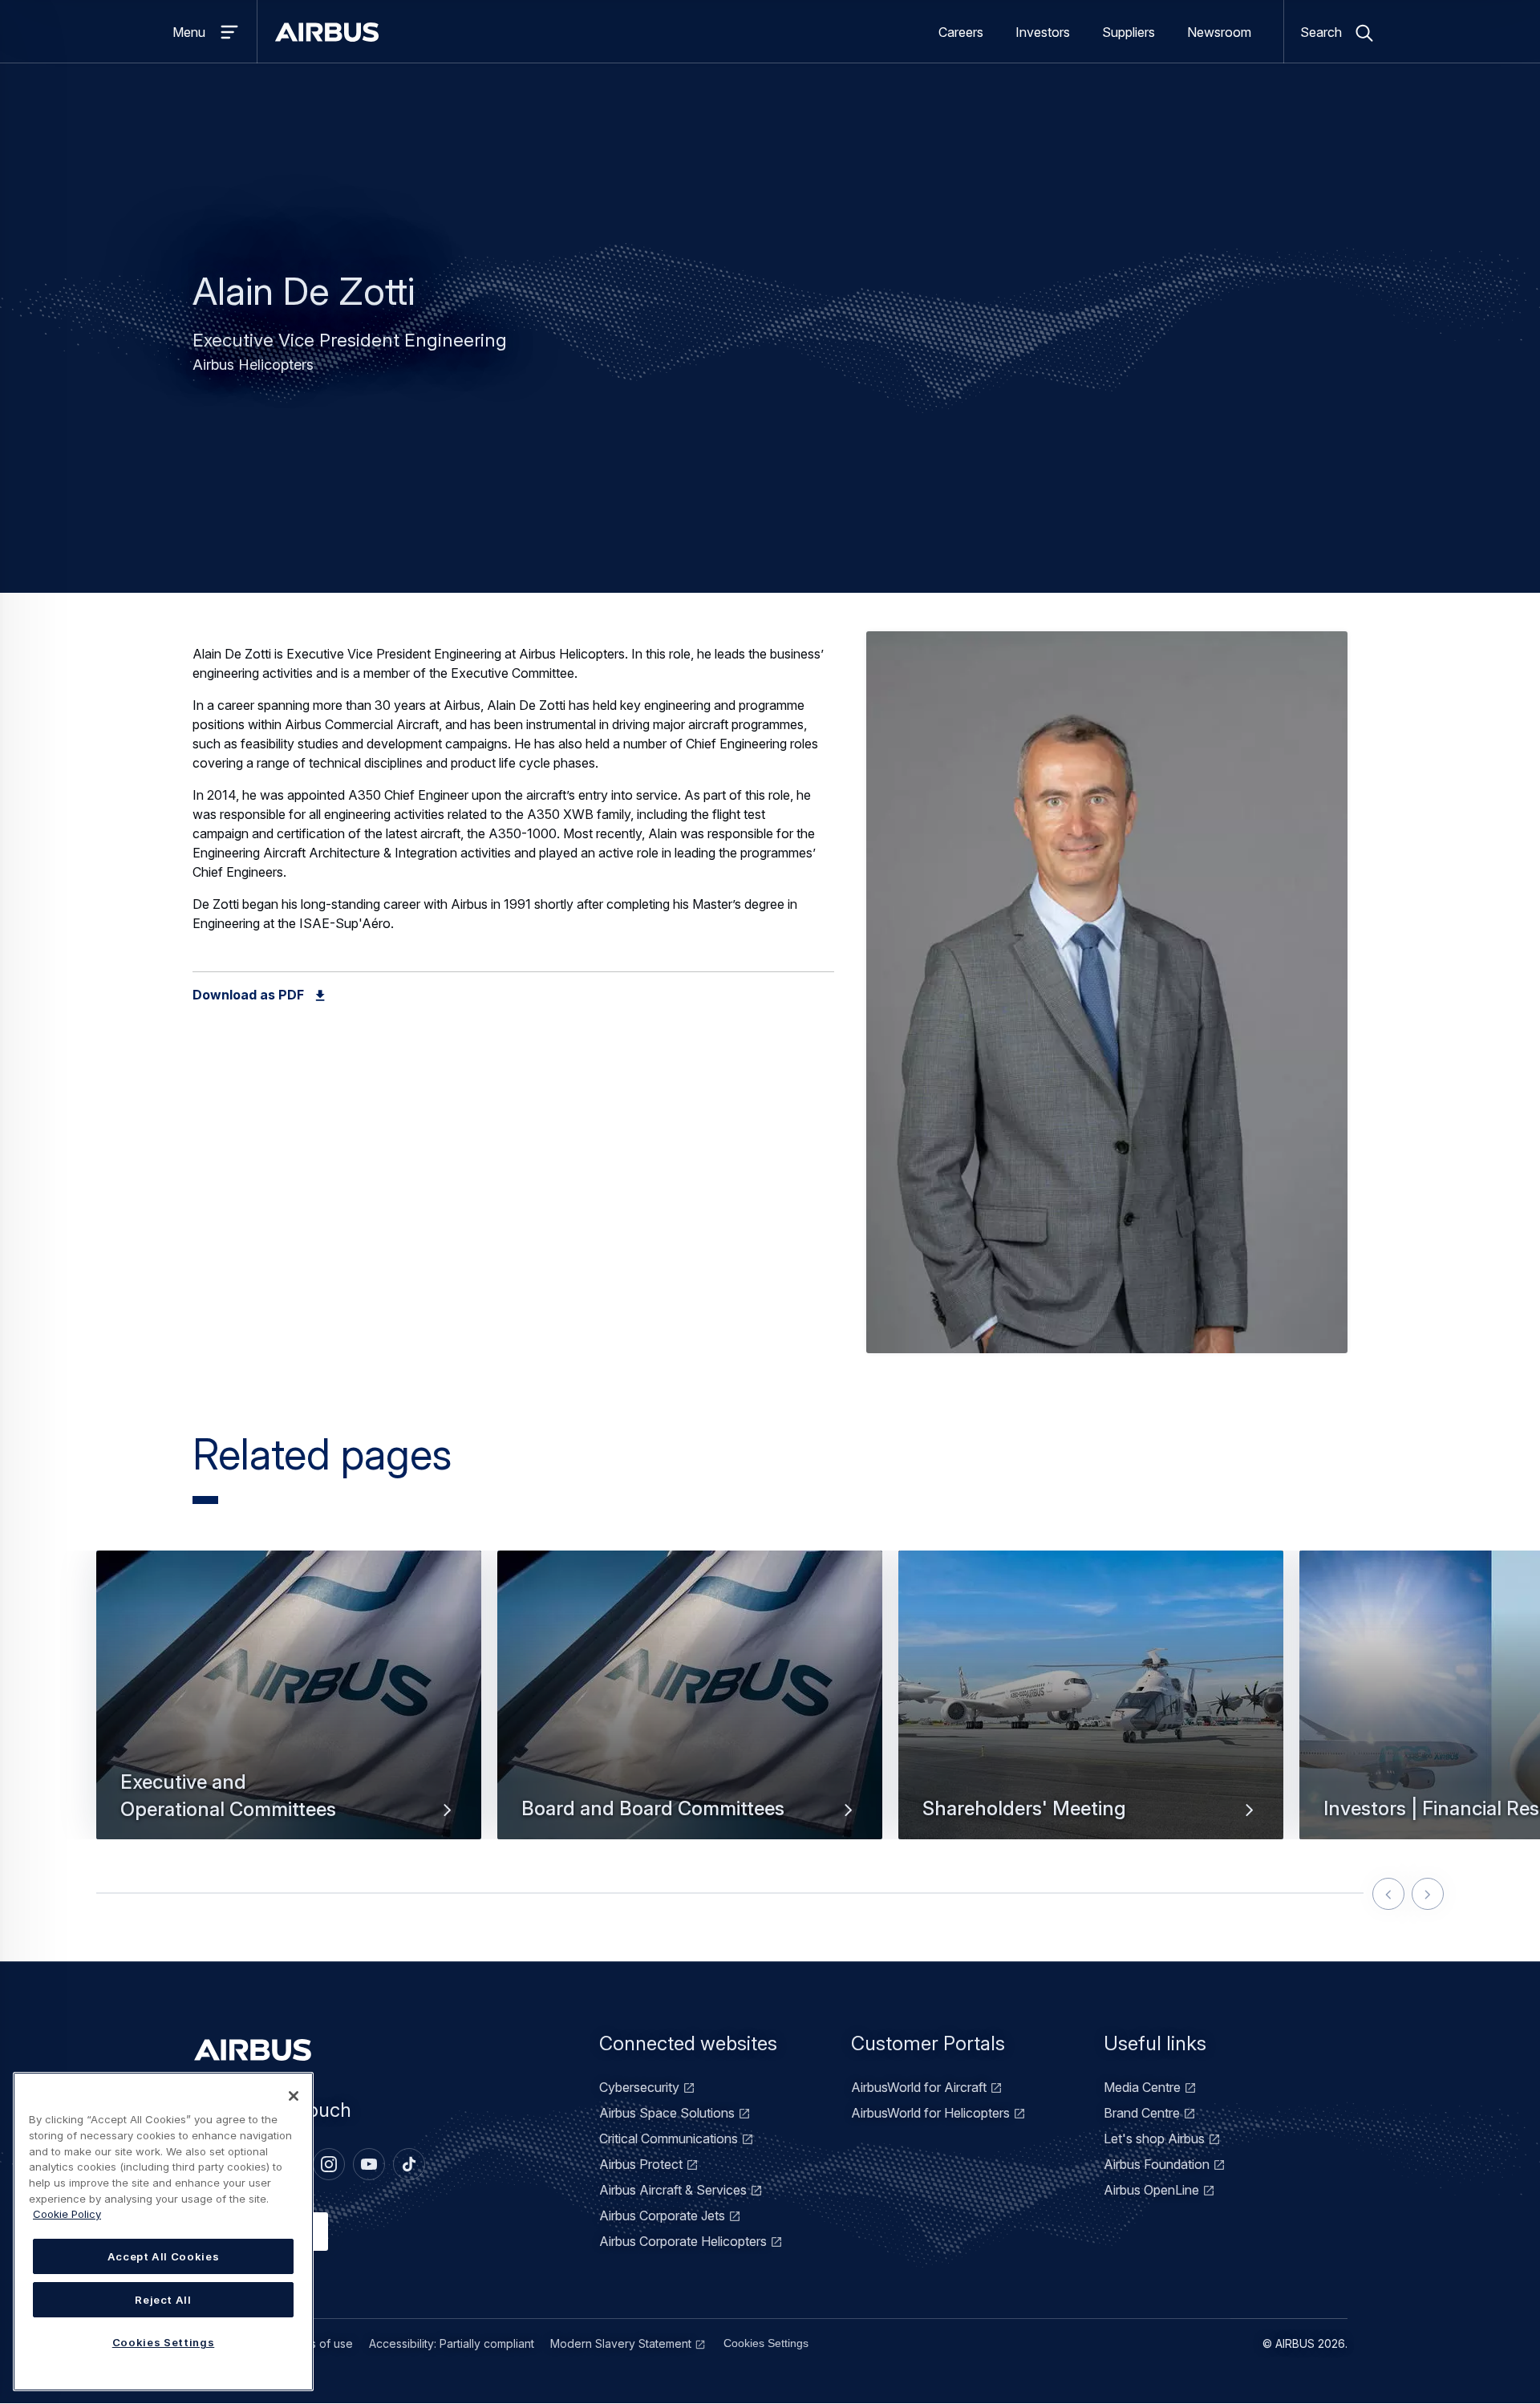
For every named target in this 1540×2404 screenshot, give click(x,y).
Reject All (163, 2300)
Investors (1043, 32)
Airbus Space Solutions (667, 2113)
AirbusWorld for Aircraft (919, 2087)
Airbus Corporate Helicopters (683, 2241)
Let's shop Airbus (1154, 2138)
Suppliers (1129, 32)
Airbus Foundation (1157, 2164)
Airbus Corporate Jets (662, 2215)
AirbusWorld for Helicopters (930, 2113)
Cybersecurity (639, 2087)
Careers (961, 32)
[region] (163, 2232)
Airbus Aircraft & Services (673, 2190)
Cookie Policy (67, 2214)
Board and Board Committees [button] (653, 1808)
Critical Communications (669, 2138)
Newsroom (1219, 32)
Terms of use (318, 2343)
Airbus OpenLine (1151, 2190)
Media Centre (1142, 2087)
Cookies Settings (766, 2343)
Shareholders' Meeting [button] (1024, 1808)
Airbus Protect (641, 2164)
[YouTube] (369, 2164)
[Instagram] (329, 2164)
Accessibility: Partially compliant (452, 2343)
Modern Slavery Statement (621, 2343)
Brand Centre (1142, 2113)
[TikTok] (409, 2164)
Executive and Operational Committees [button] (228, 1796)
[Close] (294, 2096)
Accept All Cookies (164, 2256)
